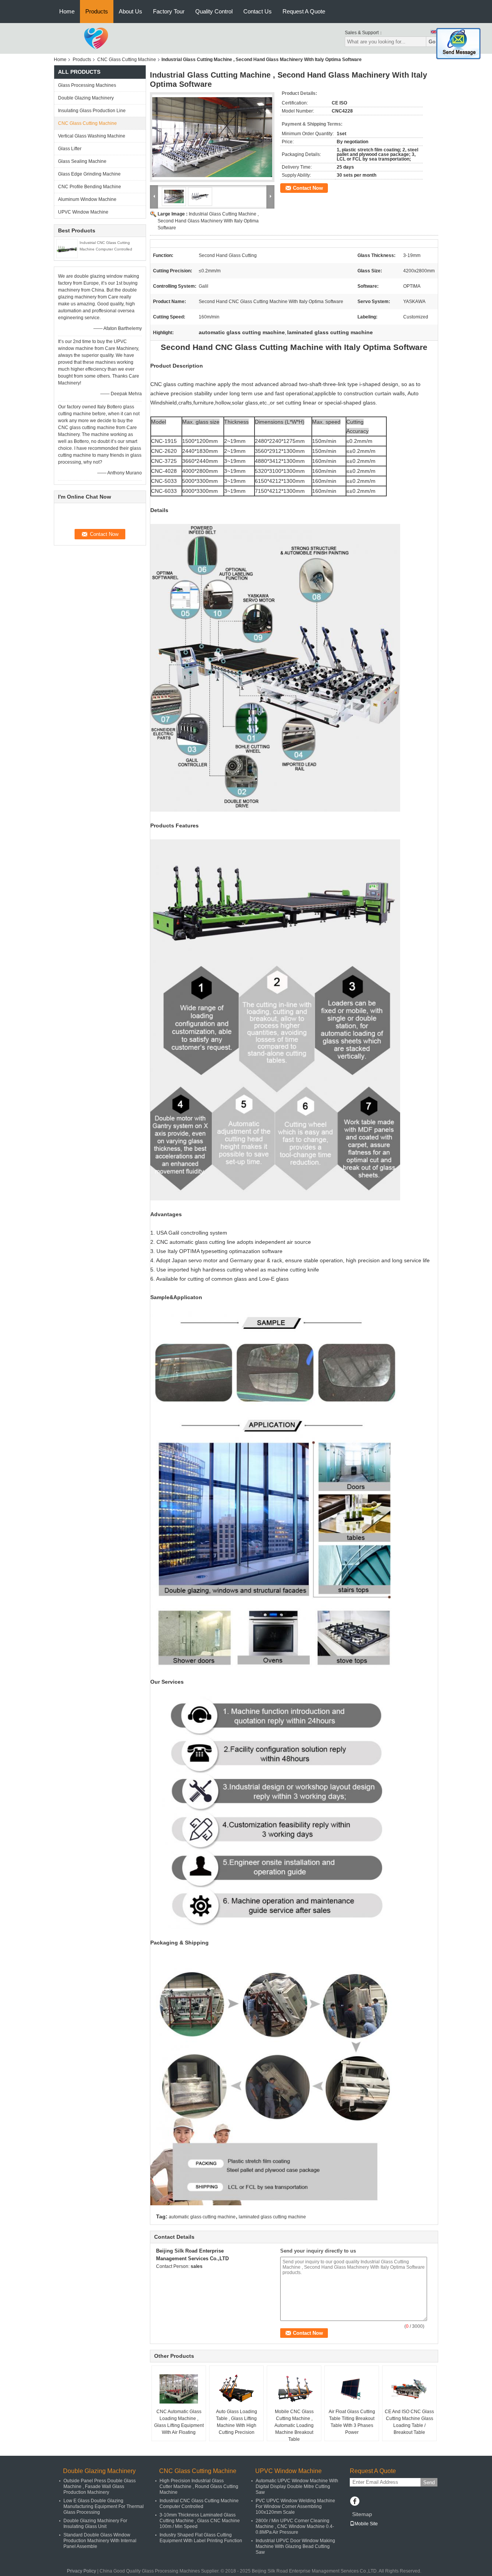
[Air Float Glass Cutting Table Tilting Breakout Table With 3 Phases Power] (352, 2389)
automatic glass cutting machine (202, 2217)
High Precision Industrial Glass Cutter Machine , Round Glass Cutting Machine (199, 2486)
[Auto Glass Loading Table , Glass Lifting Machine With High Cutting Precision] (236, 2389)
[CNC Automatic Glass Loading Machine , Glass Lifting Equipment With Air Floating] (179, 2389)
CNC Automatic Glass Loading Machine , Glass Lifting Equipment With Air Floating (179, 2422)
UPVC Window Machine (83, 212)
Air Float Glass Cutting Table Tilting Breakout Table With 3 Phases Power (352, 2422)
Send (429, 2482)
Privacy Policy (81, 2571)
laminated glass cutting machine (272, 2217)
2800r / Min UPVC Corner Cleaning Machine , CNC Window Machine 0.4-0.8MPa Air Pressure (295, 2526)
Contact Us (258, 11)
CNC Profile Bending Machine (90, 187)
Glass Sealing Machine (82, 161)
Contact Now (308, 188)
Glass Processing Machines (87, 85)
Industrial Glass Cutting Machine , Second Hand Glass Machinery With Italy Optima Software (208, 221)
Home (67, 11)
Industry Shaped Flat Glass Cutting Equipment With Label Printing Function (201, 2538)
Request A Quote (304, 11)
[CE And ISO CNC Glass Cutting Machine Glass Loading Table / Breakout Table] (409, 2389)
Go (432, 42)
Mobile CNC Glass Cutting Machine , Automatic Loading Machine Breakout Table (294, 2425)
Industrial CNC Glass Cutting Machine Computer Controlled (199, 2504)
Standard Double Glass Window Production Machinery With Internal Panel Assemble (100, 2541)
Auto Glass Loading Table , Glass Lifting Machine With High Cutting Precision (237, 2422)
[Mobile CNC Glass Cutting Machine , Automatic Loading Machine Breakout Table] (294, 2389)
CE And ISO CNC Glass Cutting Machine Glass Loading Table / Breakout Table (409, 2422)
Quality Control (214, 11)
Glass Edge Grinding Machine (89, 174)
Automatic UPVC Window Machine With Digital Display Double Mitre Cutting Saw (297, 2486)
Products (97, 11)
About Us (130, 11)
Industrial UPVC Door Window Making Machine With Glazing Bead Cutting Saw (295, 2546)
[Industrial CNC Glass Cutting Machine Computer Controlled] (67, 248)
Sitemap (362, 2514)
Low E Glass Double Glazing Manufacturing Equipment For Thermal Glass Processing (104, 2506)
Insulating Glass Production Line (92, 111)
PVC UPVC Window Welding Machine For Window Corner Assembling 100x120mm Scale (295, 2506)
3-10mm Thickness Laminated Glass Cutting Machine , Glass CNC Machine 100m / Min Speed (200, 2521)
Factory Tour (169, 11)
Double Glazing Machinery (86, 98)
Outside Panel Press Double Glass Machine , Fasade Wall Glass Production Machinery (100, 2486)
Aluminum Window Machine (87, 199)
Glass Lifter (70, 149)
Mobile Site (366, 2524)
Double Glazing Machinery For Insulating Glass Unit (95, 2524)
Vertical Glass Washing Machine (92, 136)
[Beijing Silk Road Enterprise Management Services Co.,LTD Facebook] (355, 2502)
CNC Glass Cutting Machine (127, 60)
